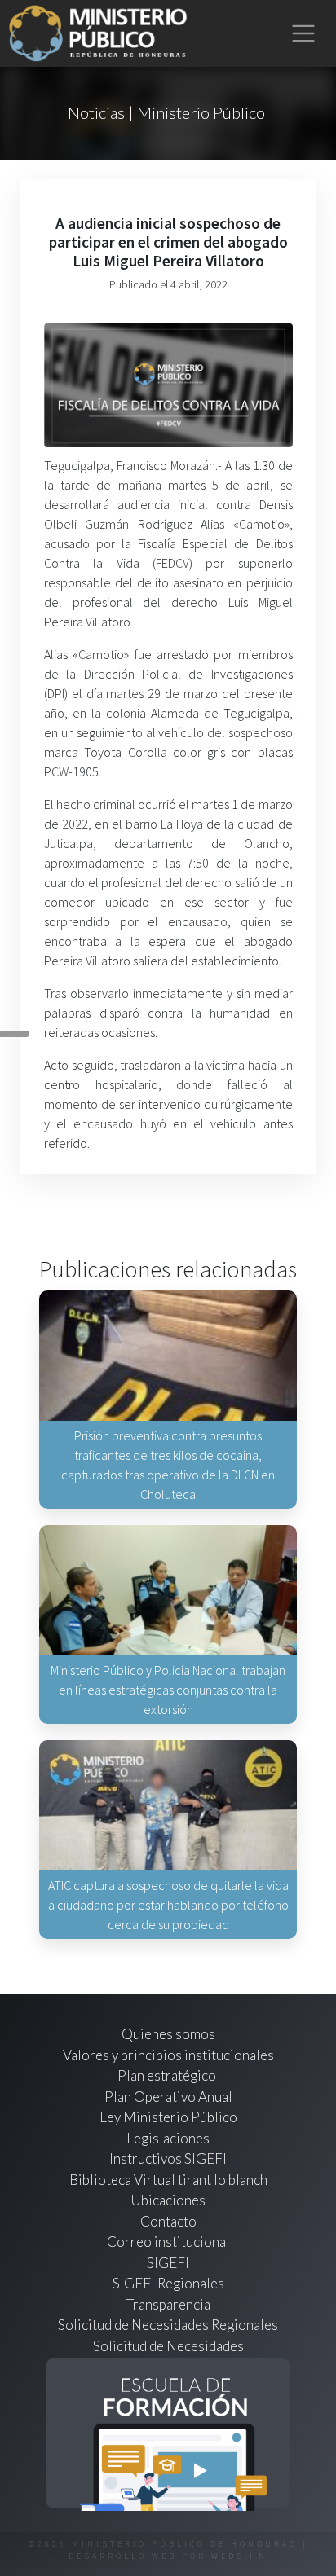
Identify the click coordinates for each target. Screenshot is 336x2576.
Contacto (168, 2221)
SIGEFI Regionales (168, 2283)
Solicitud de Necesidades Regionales (168, 2325)
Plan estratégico (168, 2075)
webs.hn (239, 2556)
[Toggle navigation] (304, 34)
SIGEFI (168, 2263)
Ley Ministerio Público (168, 2117)
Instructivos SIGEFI (168, 2158)
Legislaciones (168, 2138)
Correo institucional (168, 2242)
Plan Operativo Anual (168, 2097)
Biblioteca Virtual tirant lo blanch (168, 2180)
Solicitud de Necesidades (168, 2346)
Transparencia (168, 2304)
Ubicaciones (168, 2200)
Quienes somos (168, 2034)
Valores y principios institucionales (168, 2055)
